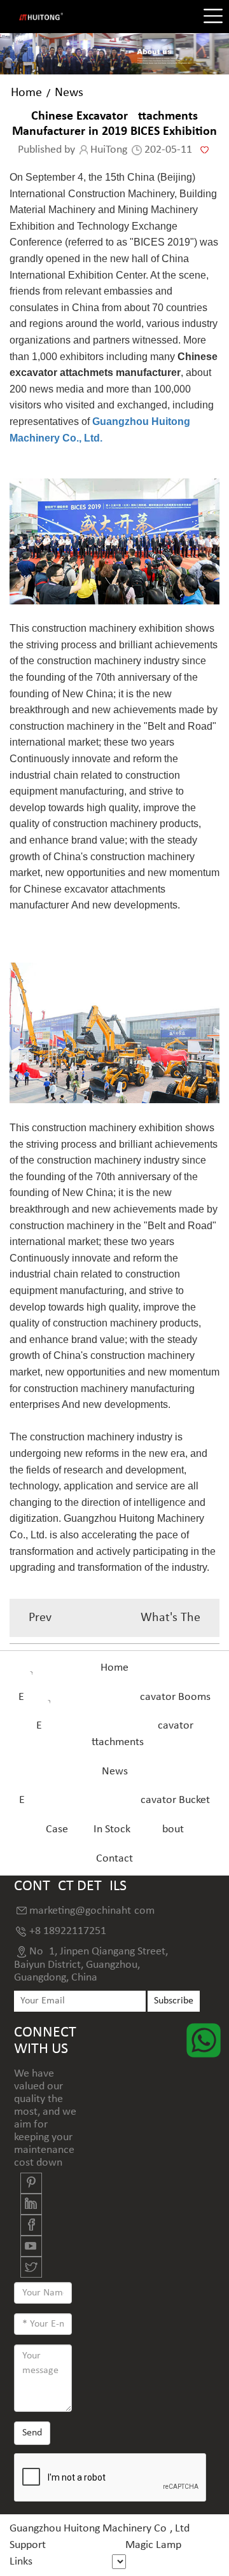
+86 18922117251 (68, 1931)
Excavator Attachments (115, 1734)
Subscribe (174, 2001)
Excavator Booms (114, 1697)
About (170, 1829)
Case (57, 1829)
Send (32, 2433)
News (69, 93)
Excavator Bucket (114, 1800)
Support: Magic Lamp (95, 2545)
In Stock (112, 1829)
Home (26, 93)
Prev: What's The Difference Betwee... (114, 1624)
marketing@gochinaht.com (92, 1911)
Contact (114, 1859)
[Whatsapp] (204, 2040)
